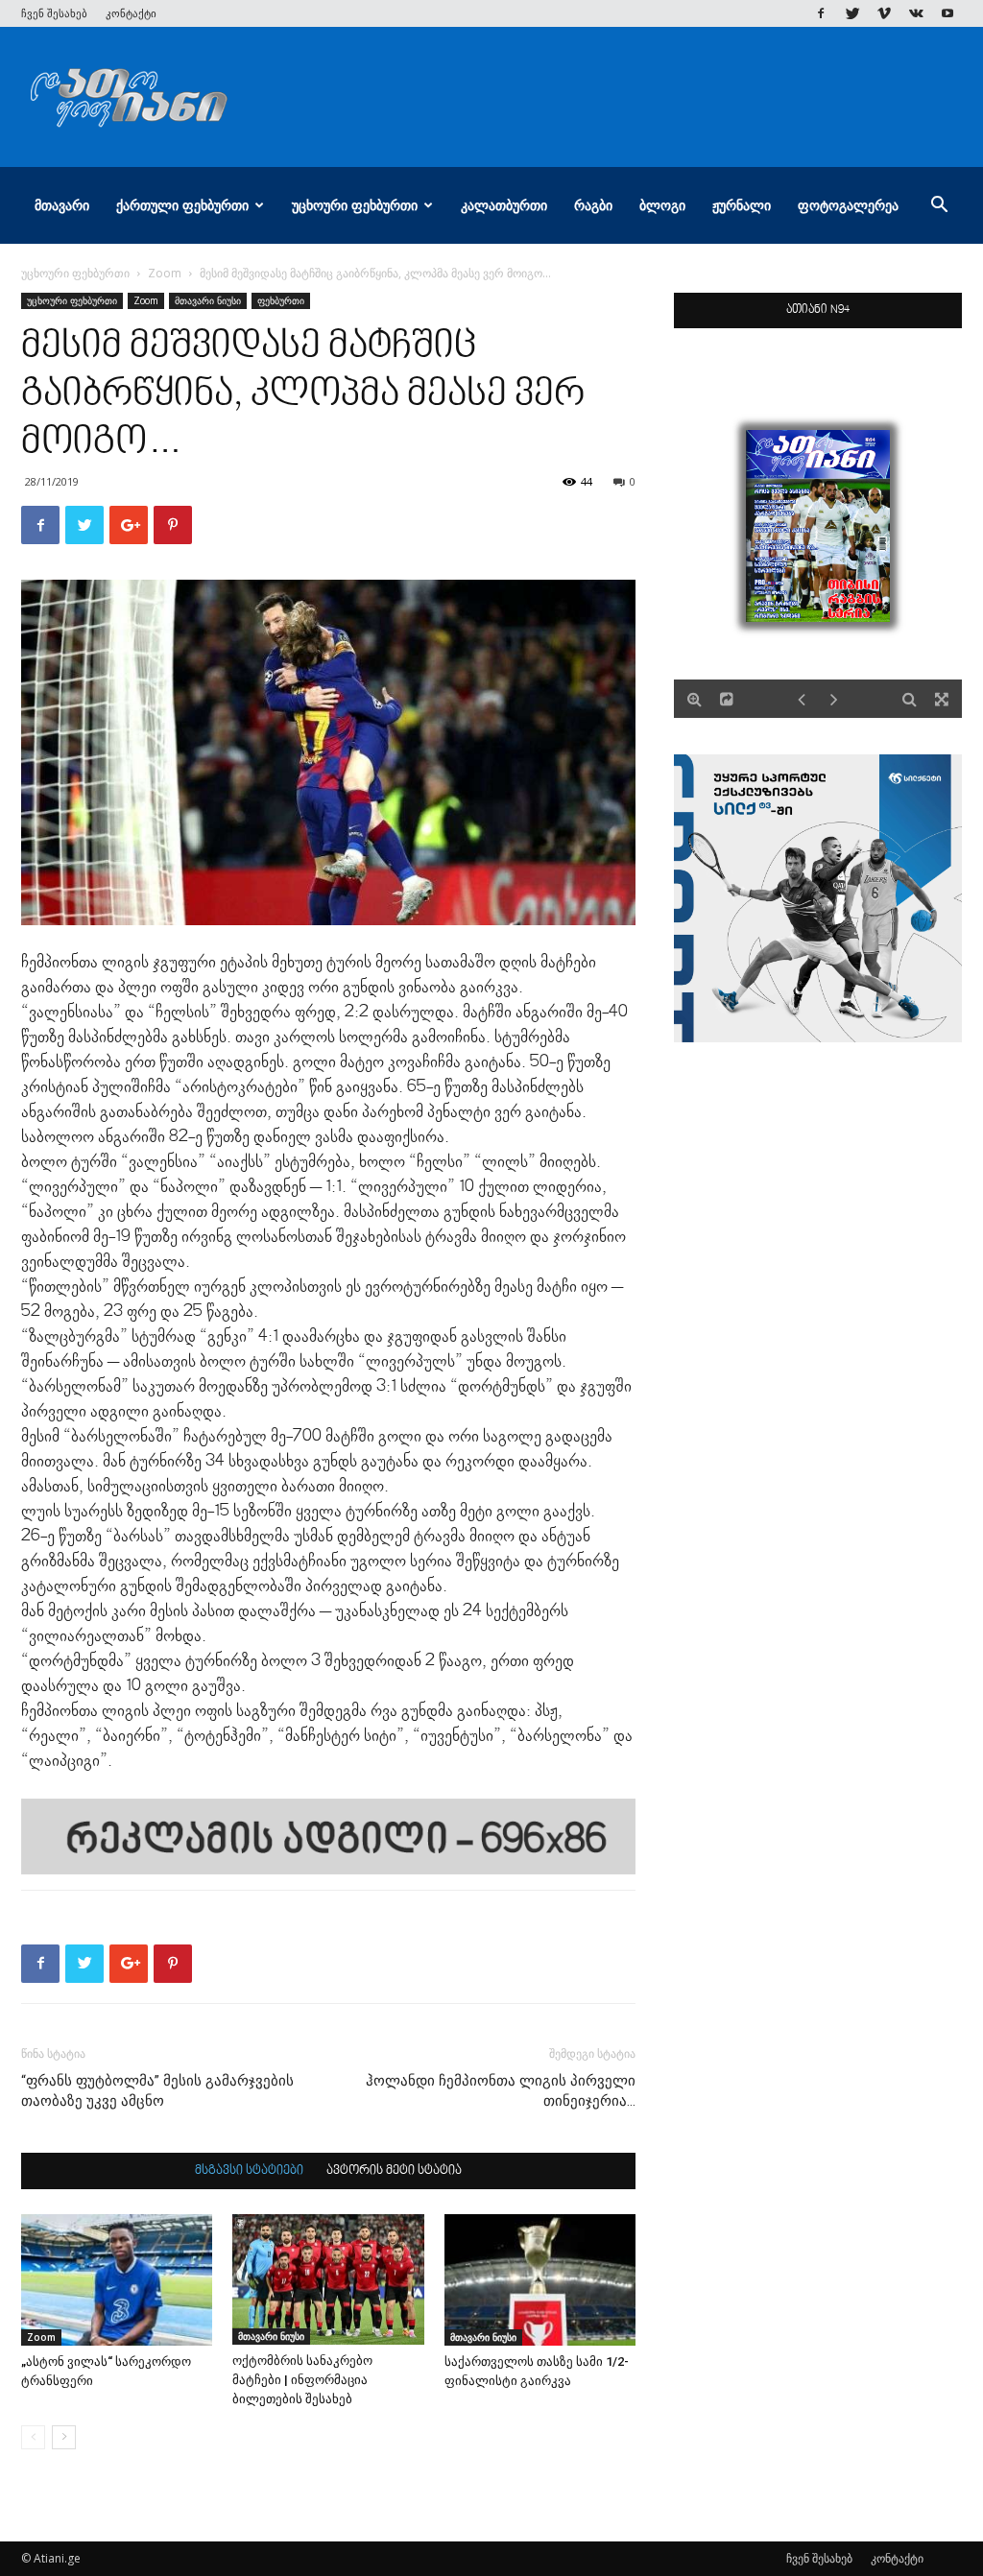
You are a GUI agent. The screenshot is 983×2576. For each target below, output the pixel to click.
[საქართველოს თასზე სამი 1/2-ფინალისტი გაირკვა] (540, 2280)
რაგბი (593, 205)
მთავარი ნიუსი (208, 300)
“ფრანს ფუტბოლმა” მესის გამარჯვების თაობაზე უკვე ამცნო (157, 2091)
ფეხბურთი (281, 300)
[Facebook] (821, 13)
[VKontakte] (916, 13)
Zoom (165, 273)
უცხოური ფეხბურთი (355, 205)
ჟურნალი (742, 205)
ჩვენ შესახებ (54, 13)
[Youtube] (947, 13)
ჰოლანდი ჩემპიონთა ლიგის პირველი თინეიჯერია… (501, 2091)
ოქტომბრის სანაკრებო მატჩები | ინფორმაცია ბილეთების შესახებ (302, 2380)
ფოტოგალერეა (848, 205)
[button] (939, 207)
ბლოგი (662, 205)
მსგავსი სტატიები (249, 2171)
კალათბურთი (504, 205)
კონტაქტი (131, 13)
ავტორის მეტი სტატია (394, 2171)
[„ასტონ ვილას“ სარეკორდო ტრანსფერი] (117, 2280)
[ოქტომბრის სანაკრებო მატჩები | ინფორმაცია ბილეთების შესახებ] (328, 2280)
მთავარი (62, 205)
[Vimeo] (884, 13)
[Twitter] (852, 13)
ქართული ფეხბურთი (182, 205)
